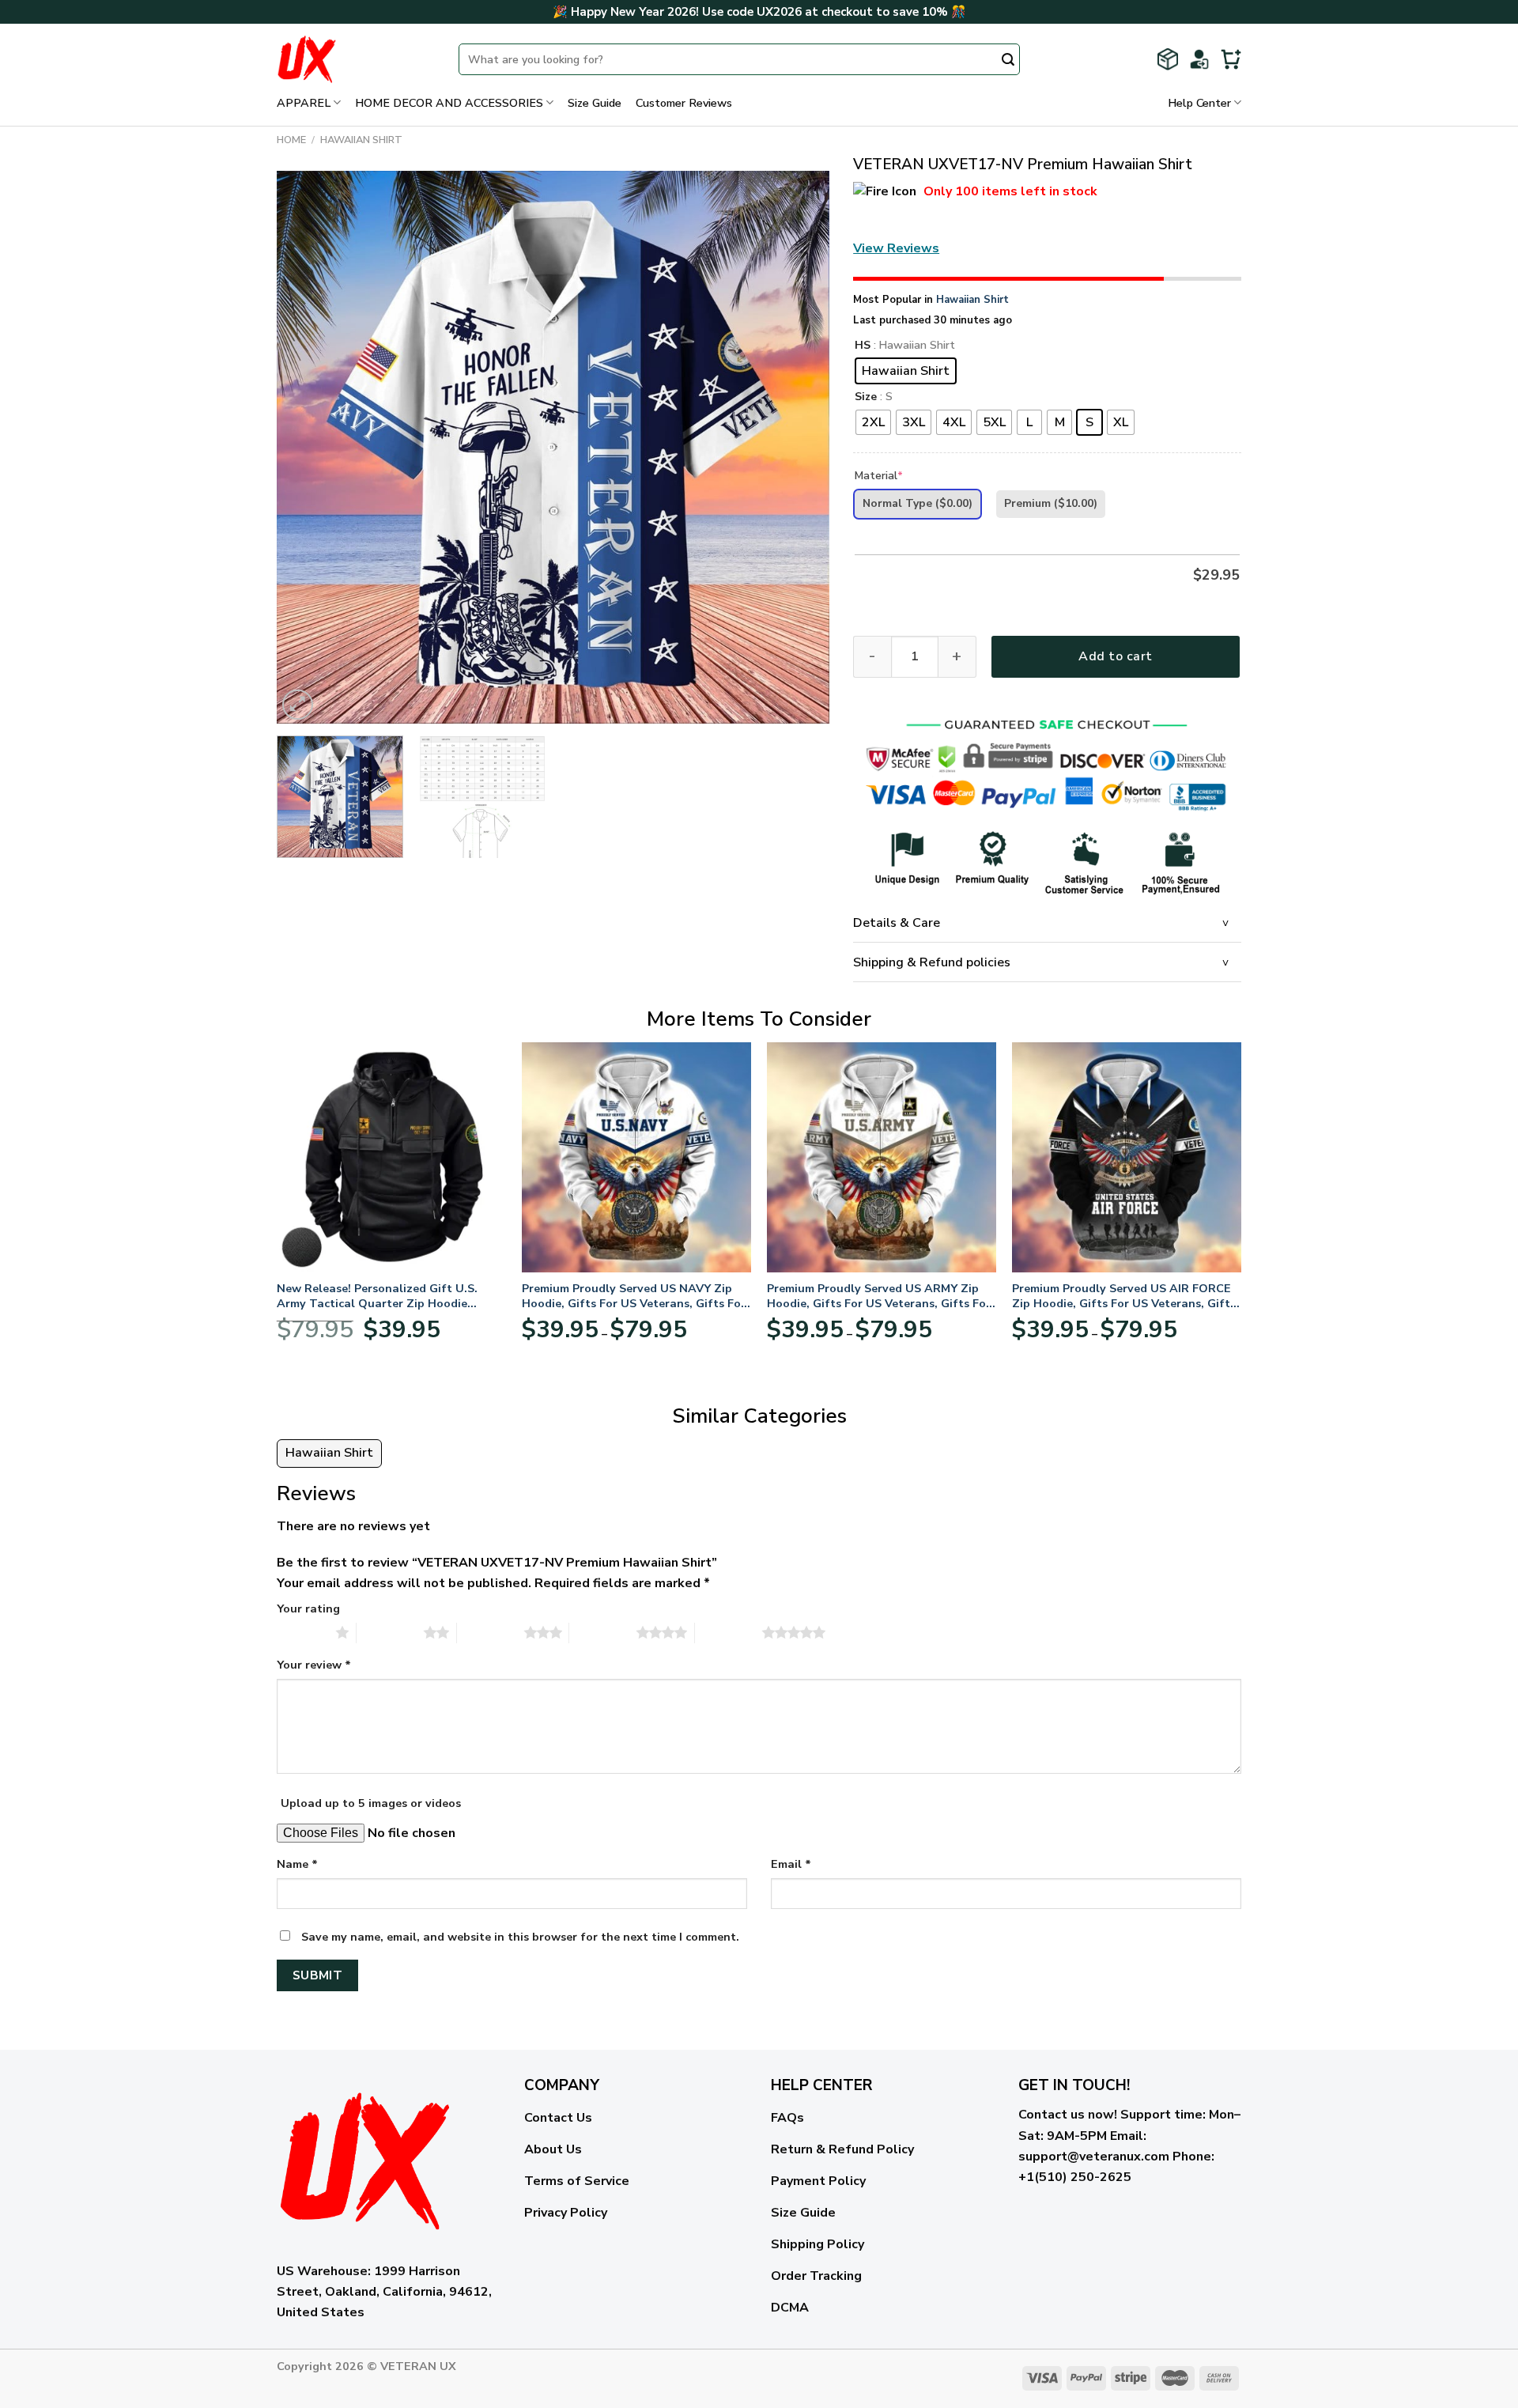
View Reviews (896, 248)
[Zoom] (298, 705)
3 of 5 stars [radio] (491, 1632)
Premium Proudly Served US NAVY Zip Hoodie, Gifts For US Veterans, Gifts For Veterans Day (634, 1296)
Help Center (1199, 103)
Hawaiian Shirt (361, 140)
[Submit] (1008, 61)
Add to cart (1115, 656)
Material (879, 476)
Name (297, 1864)
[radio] (906, 371)
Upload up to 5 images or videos (371, 1803)
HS (863, 346)
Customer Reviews (684, 103)
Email (791, 1864)
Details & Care (897, 923)
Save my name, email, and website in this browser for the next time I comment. (520, 1937)
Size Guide (595, 103)
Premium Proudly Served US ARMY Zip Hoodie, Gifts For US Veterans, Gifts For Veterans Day (879, 1296)
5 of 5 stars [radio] (729, 1632)
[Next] (799, 448)
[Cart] (1231, 59)
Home (291, 140)
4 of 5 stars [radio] (603, 1632)
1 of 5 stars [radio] (302, 1632)
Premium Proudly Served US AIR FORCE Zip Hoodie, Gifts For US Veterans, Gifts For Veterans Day (1124, 1296)
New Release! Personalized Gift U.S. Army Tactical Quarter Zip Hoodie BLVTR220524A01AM (377, 1296)
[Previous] (308, 448)
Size (866, 397)
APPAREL (304, 103)
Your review (314, 1665)
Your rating (308, 1608)
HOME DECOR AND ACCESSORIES (449, 103)
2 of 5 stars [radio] (390, 1632)
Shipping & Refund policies (932, 962)
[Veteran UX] (356, 59)
